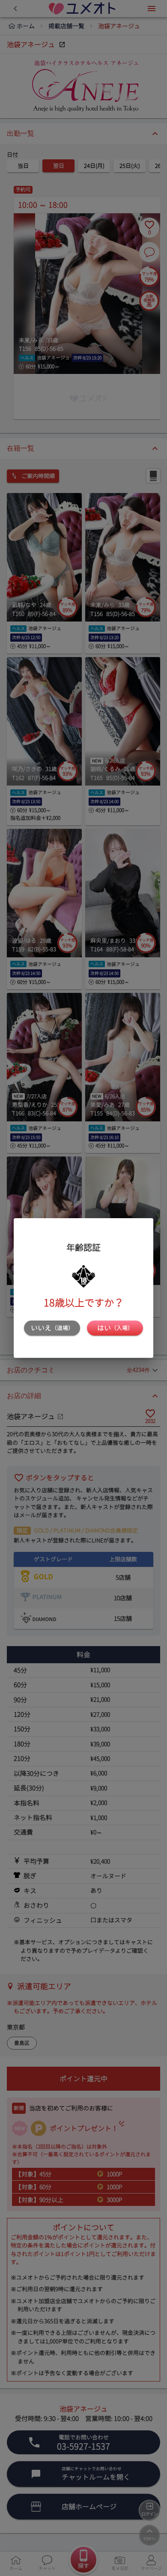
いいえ (52, 1328)
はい (115, 1328)
